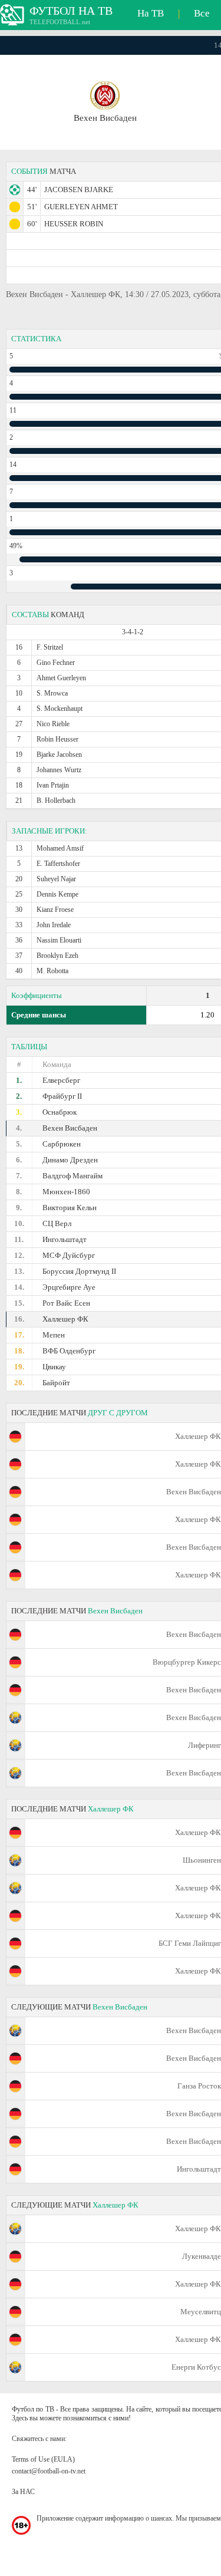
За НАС (23, 2492)
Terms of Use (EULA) (43, 2459)
